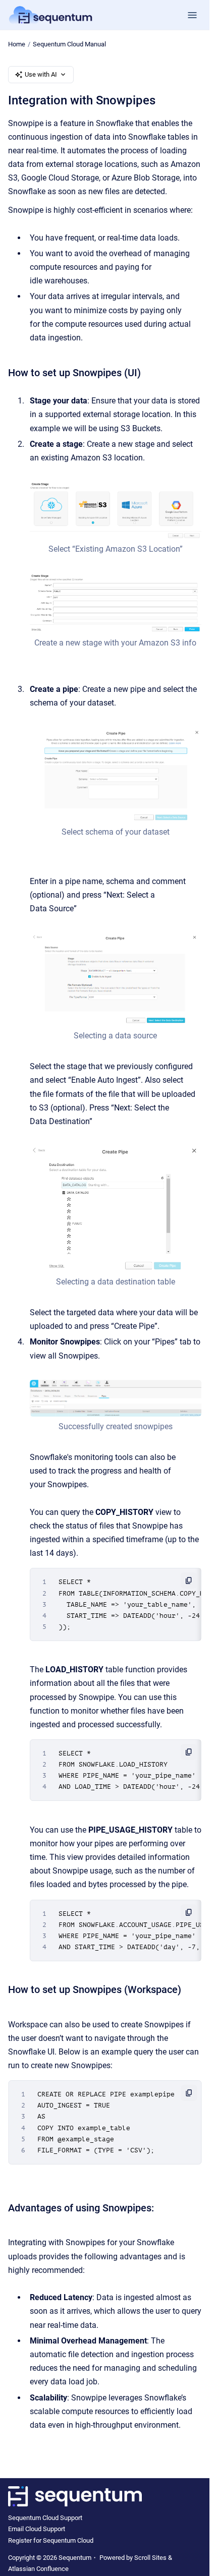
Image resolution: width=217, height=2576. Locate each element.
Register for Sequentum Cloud (51, 2540)
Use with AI (41, 74)
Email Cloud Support (37, 2529)
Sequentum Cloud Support (45, 2518)
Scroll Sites (150, 2558)
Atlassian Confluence (38, 2569)
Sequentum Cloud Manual (69, 44)
